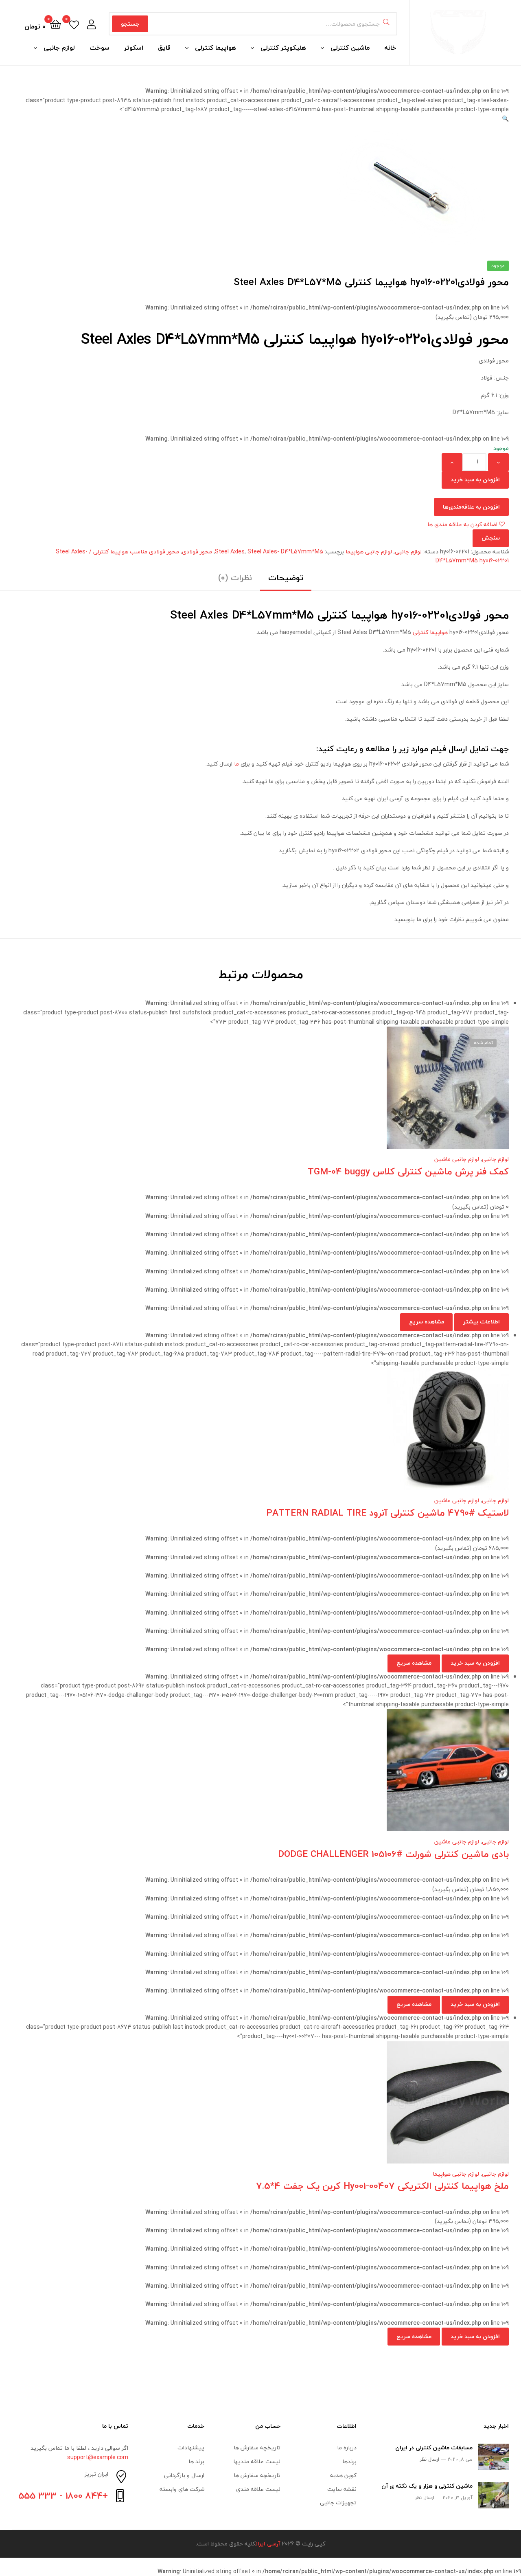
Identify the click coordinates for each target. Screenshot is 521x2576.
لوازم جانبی (59, 48)
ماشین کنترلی (350, 48)
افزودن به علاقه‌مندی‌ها (471, 507)
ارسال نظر (429, 2459)
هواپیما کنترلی (216, 48)
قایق (164, 48)
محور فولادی (197, 552)
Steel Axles (230, 552)
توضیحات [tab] (286, 578)
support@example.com (98, 2457)
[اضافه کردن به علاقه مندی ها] (291, 1094)
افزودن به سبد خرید (475, 479)
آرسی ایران (268, 2544)
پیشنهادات (191, 2448)
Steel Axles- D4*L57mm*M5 (285, 552)
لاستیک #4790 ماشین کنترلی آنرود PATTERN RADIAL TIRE (387, 1513)
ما (236, 764)
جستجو (130, 24)
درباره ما (347, 2448)
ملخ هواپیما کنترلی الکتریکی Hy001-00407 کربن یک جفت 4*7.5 (382, 2186)
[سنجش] (251, 1094)
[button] (505, 119)
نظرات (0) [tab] (235, 578)
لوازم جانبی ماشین (457, 1159)
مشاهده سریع (231, 1094)
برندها (349, 2461)
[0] (74, 24)
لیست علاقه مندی (258, 2489)
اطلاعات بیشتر (482, 1322)
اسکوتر (134, 48)
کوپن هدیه (343, 2475)
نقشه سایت (342, 2489)
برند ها (196, 2461)
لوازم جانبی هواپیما (369, 552)
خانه (390, 48)
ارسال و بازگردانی (184, 2475)
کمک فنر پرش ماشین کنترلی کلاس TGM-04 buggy (408, 1171)
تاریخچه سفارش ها (257, 2448)
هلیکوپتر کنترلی (283, 48)
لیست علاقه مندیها (257, 2461)
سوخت (100, 48)
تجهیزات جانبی (338, 2502)
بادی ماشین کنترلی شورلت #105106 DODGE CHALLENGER (393, 1854)
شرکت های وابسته (182, 2489)
